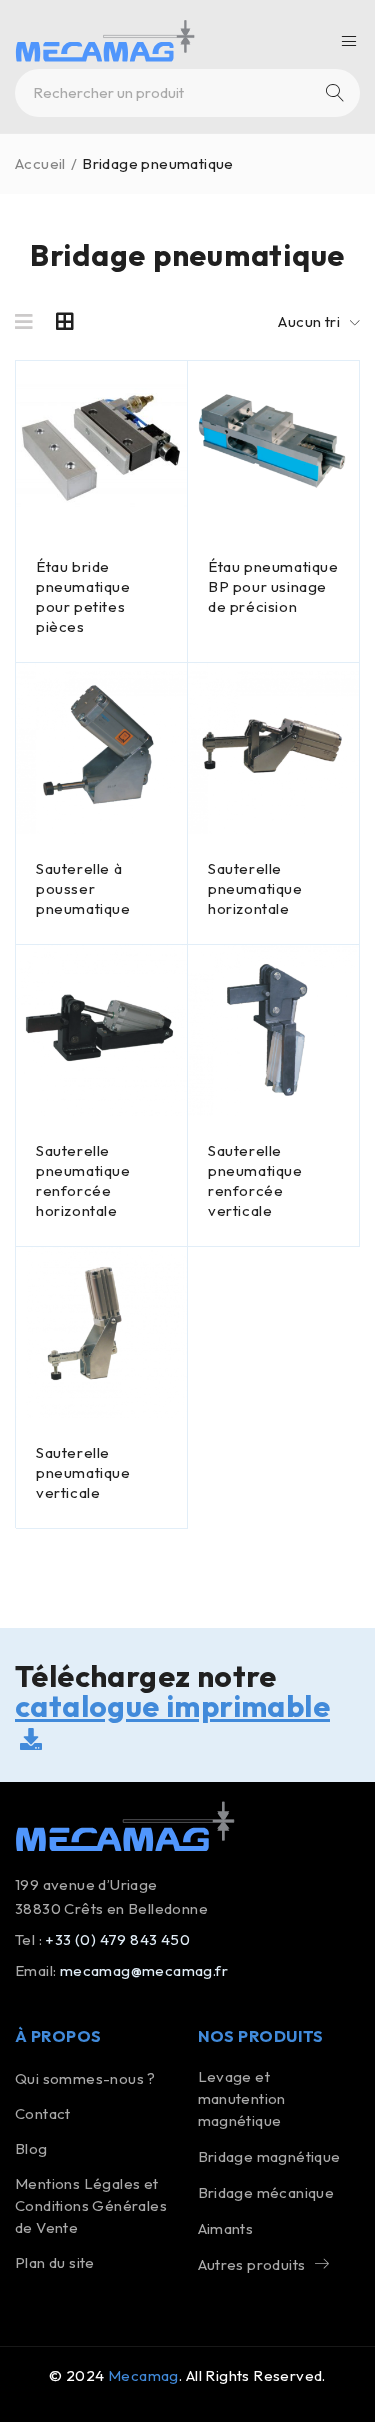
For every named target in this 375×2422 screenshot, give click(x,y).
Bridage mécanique (266, 2192)
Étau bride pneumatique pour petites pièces (83, 596)
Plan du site (55, 2262)
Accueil (40, 163)
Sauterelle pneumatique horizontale (255, 888)
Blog (31, 2148)
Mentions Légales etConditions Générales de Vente (91, 2205)
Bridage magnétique (269, 2156)
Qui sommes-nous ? (85, 2078)
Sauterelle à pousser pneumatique (83, 888)
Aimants (226, 2228)
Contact (43, 2113)
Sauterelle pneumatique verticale (83, 1472)
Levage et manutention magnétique (242, 2098)
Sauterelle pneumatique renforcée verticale (255, 1180)
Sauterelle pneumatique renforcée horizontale (83, 1180)
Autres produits (252, 2264)
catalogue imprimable (172, 1706)
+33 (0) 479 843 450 (117, 1939)
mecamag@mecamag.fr (144, 1970)
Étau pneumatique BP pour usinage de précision (273, 586)
